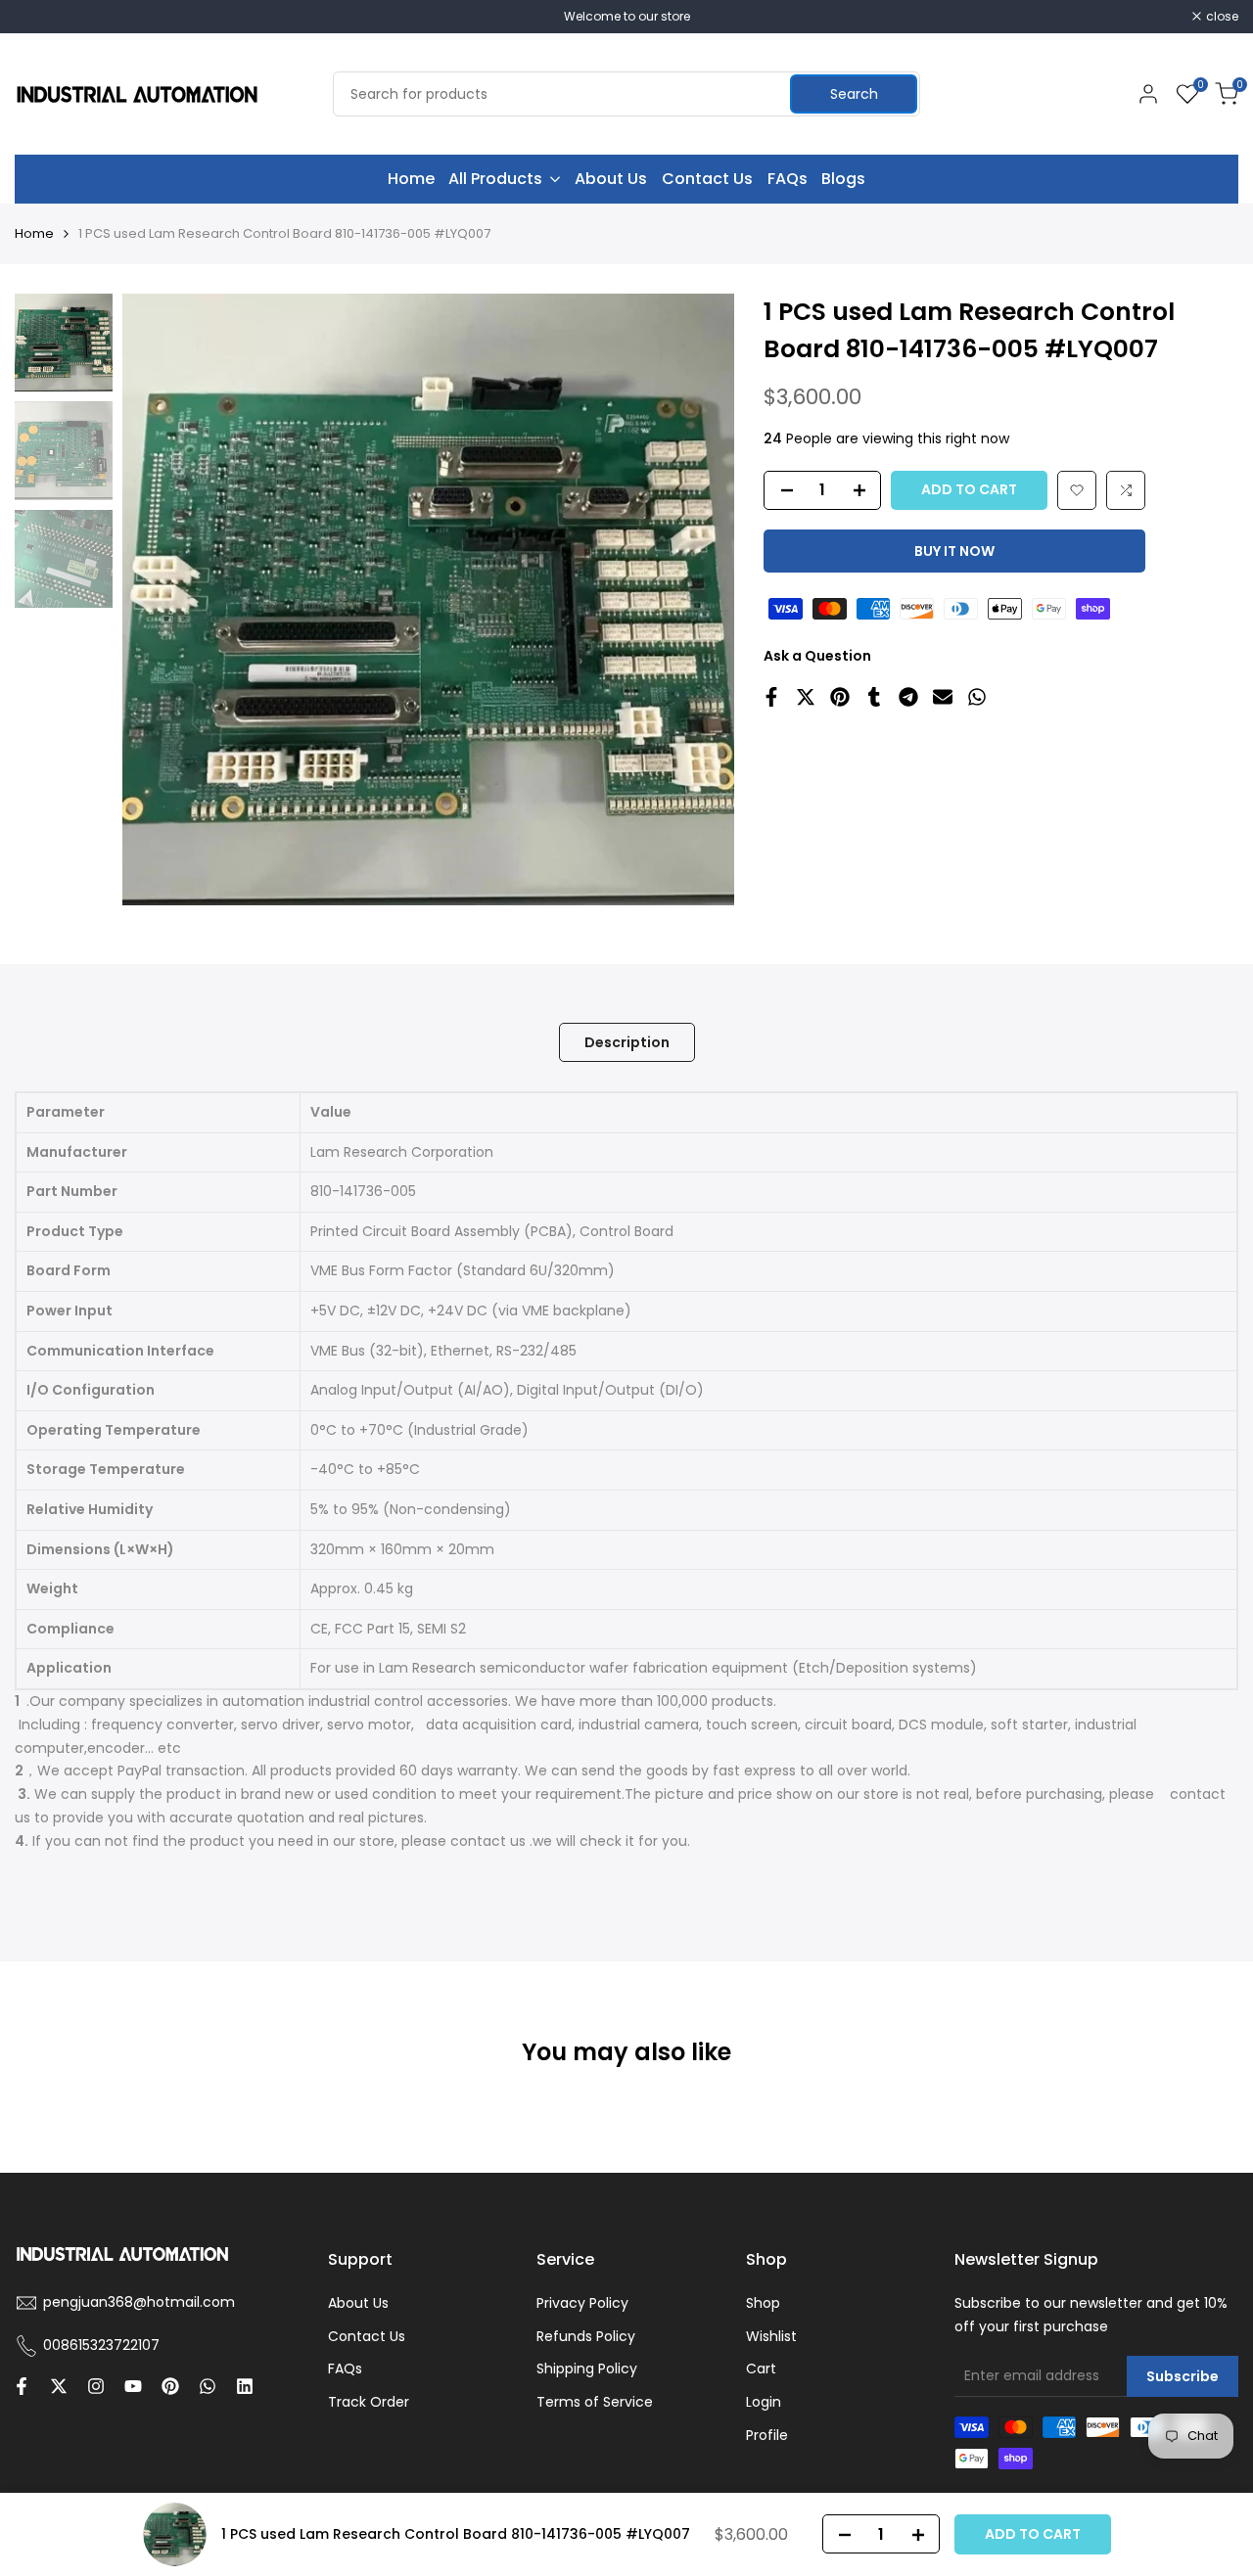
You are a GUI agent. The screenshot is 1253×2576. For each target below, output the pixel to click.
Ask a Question (817, 656)
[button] (1077, 490)
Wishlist (771, 2336)
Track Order (369, 2402)
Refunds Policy (586, 2336)
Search (854, 94)
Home (34, 233)
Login (764, 2402)
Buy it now (954, 551)
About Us (358, 2303)
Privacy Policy (582, 2303)
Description (627, 1042)
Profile (767, 2435)
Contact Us (367, 2336)
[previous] (162, 600)
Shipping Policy (587, 2369)
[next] (695, 600)
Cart (761, 2369)
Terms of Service (595, 2402)
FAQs (345, 2369)
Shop (763, 2303)
